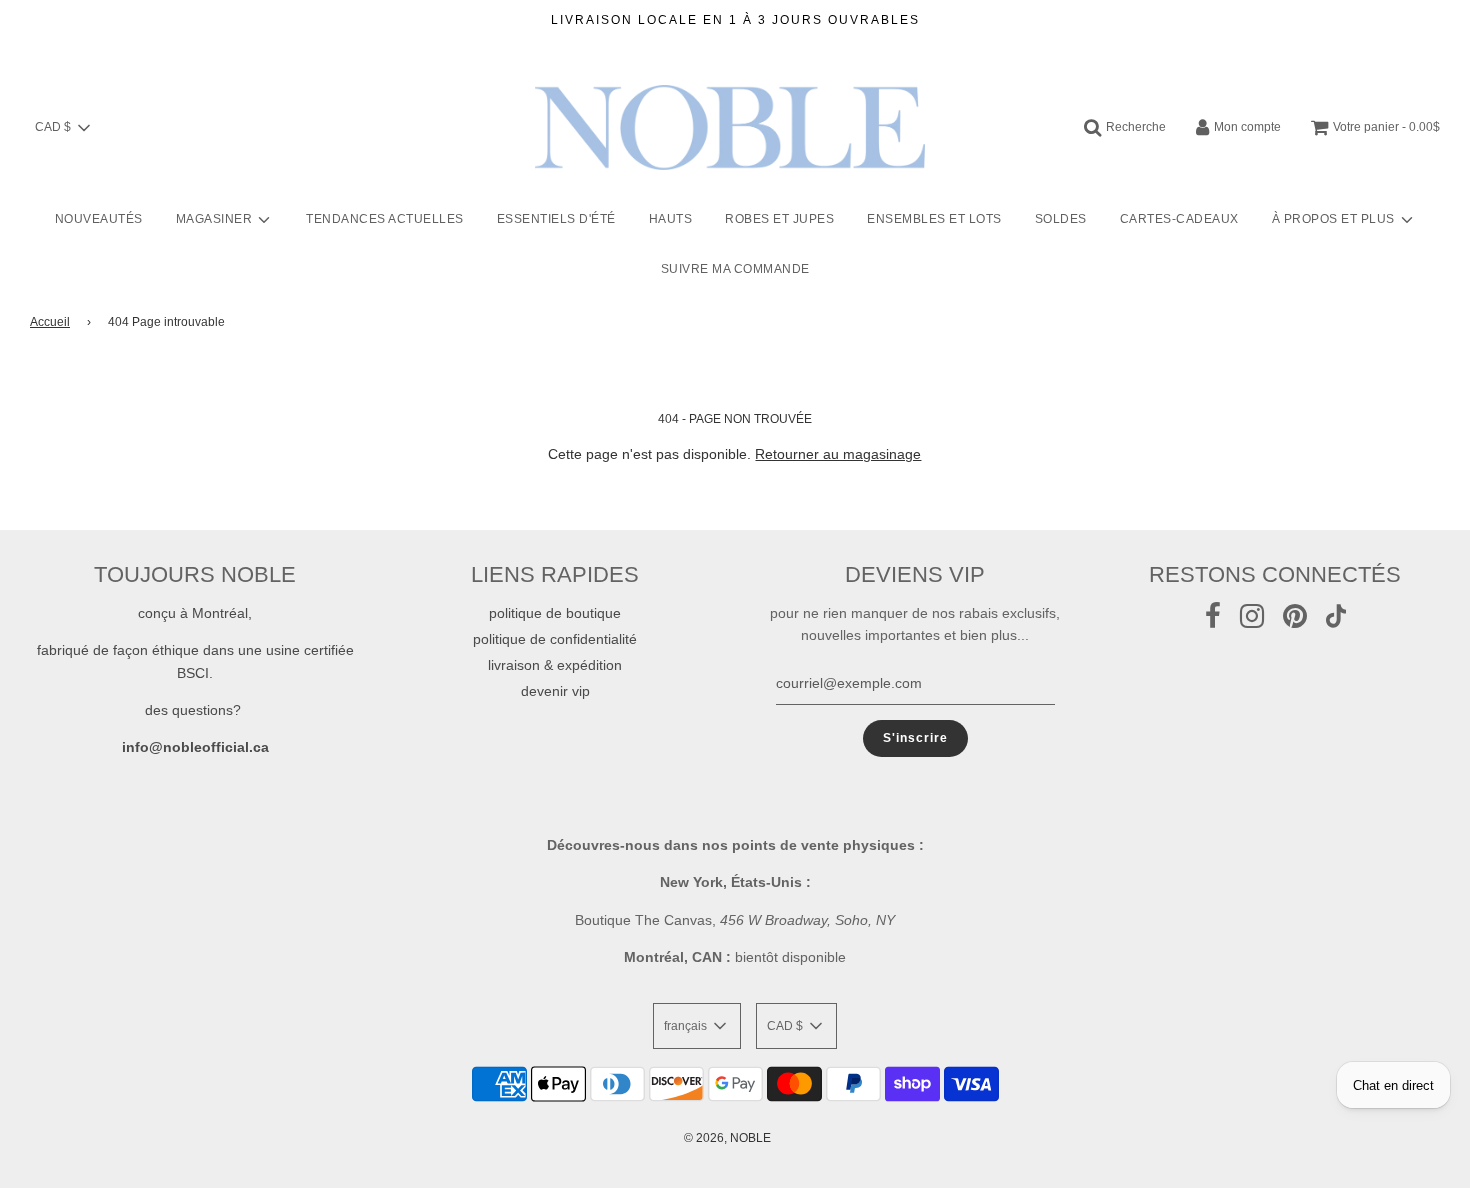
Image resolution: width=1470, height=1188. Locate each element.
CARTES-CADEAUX (1179, 219)
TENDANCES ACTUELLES (385, 219)
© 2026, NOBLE (727, 1138)
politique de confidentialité (555, 639)
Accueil (50, 322)
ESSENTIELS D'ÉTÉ (556, 219)
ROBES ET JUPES (779, 219)
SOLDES (1061, 219)
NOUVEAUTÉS (99, 219)
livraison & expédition (555, 665)
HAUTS (671, 219)
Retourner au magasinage (838, 454)
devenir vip (555, 691)
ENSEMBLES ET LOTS (934, 219)
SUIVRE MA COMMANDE (735, 269)
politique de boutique (555, 613)
